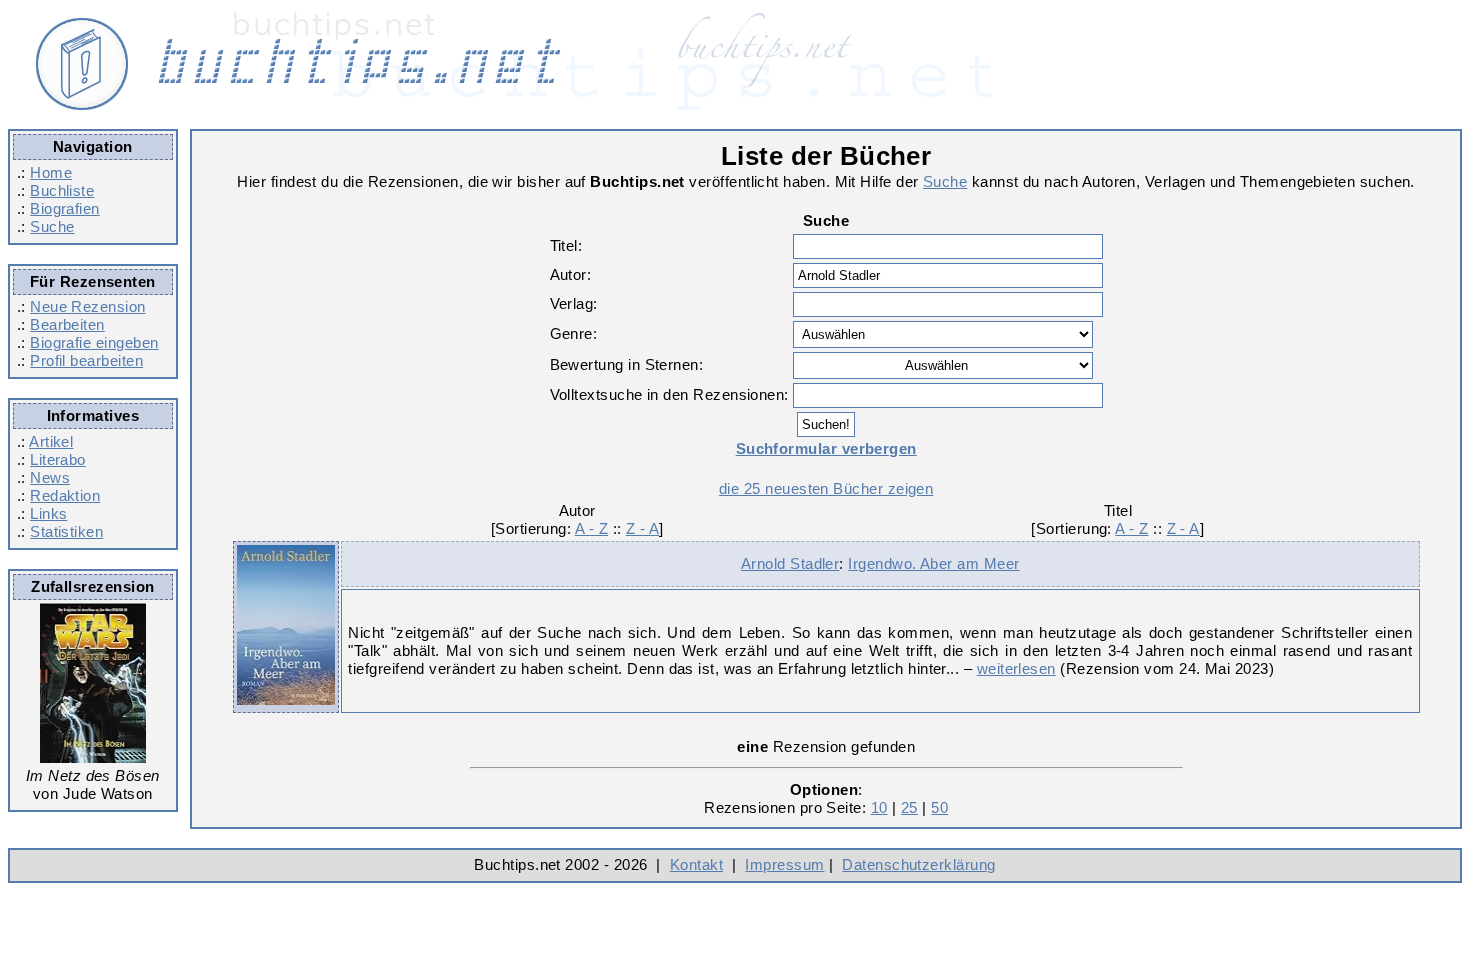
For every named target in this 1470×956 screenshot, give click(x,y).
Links (48, 513)
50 (939, 807)
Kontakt (696, 864)
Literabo (58, 459)
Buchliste (62, 190)
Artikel (51, 441)
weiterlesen (1016, 668)
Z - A (642, 528)
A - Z (591, 528)
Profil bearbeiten (86, 360)
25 (909, 807)
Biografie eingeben (94, 342)
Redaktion (65, 495)
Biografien (65, 208)
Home (51, 172)
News (50, 477)
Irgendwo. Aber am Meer (933, 563)
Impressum (784, 864)
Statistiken (66, 531)
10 (879, 807)
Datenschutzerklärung (918, 864)
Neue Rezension (87, 306)
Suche (52, 226)
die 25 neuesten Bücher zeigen (826, 488)
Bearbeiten (67, 324)
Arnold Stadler (790, 563)
